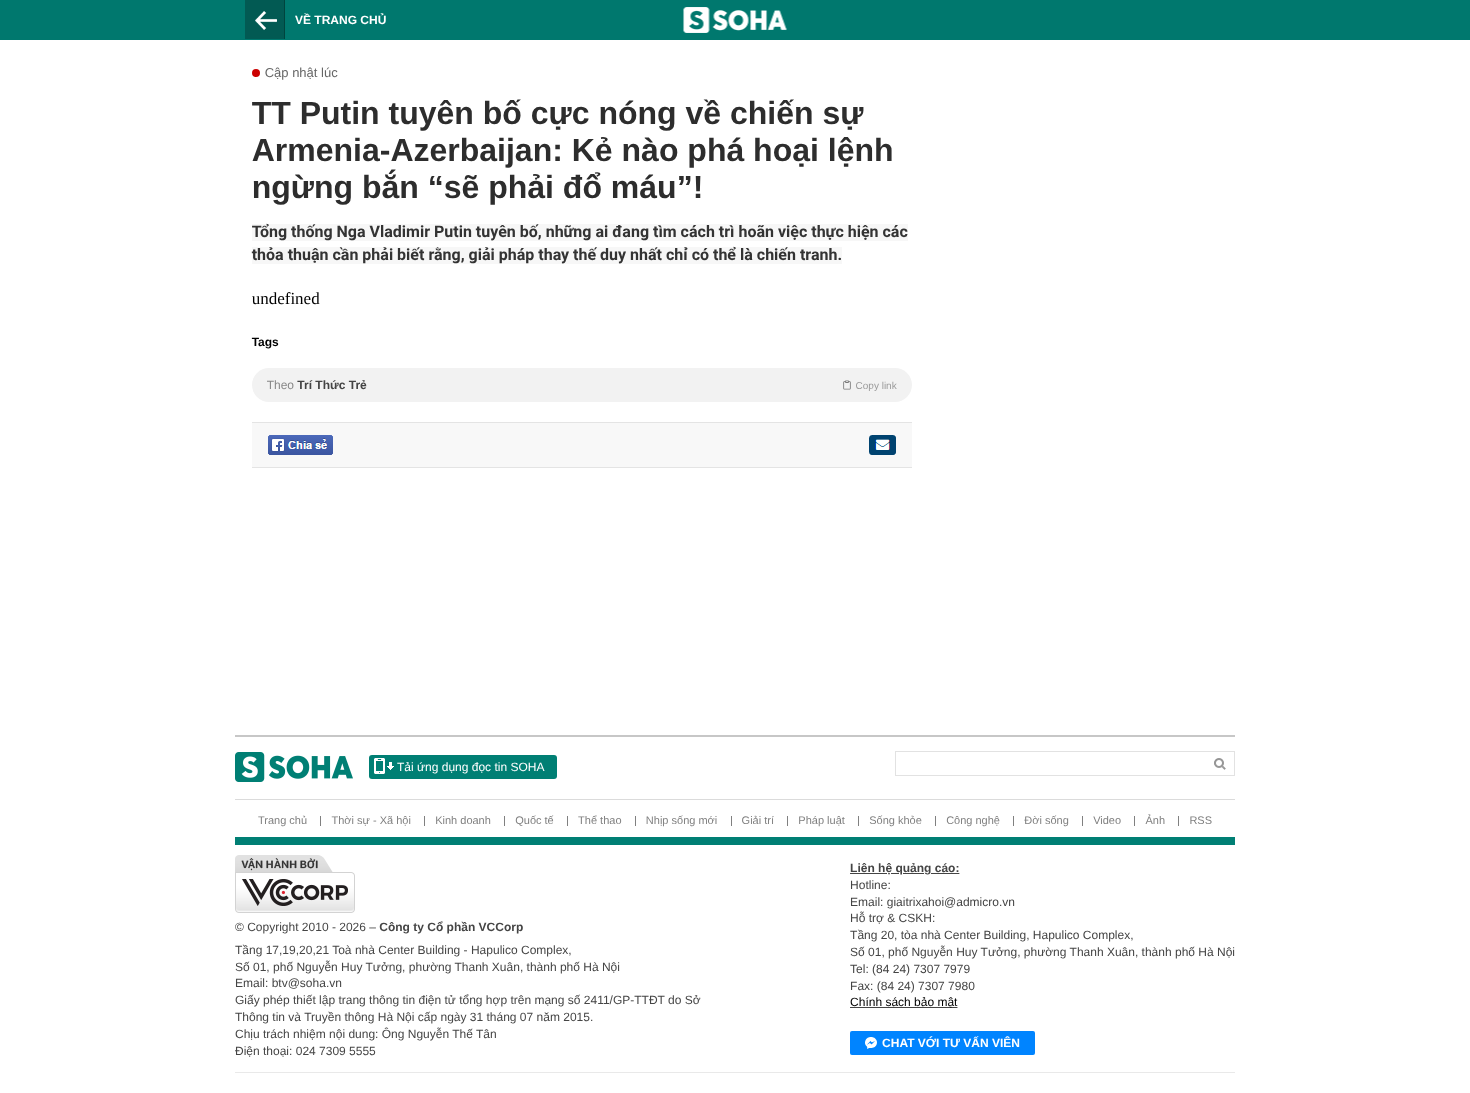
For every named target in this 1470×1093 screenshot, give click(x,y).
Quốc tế (534, 821)
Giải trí (758, 821)
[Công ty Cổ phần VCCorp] (485, 884)
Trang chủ (282, 821)
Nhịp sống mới (681, 821)
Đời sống (1046, 821)
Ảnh (1155, 821)
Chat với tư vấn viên (951, 1043)
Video (1107, 821)
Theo (582, 385)
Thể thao (599, 821)
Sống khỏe (895, 821)
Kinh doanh (463, 821)
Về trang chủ (340, 20)
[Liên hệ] (882, 445)
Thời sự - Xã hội (370, 821)
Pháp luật (821, 821)
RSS (1200, 821)
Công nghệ (973, 821)
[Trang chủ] (294, 767)
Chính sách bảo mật (903, 1002)
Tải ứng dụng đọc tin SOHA (470, 767)
